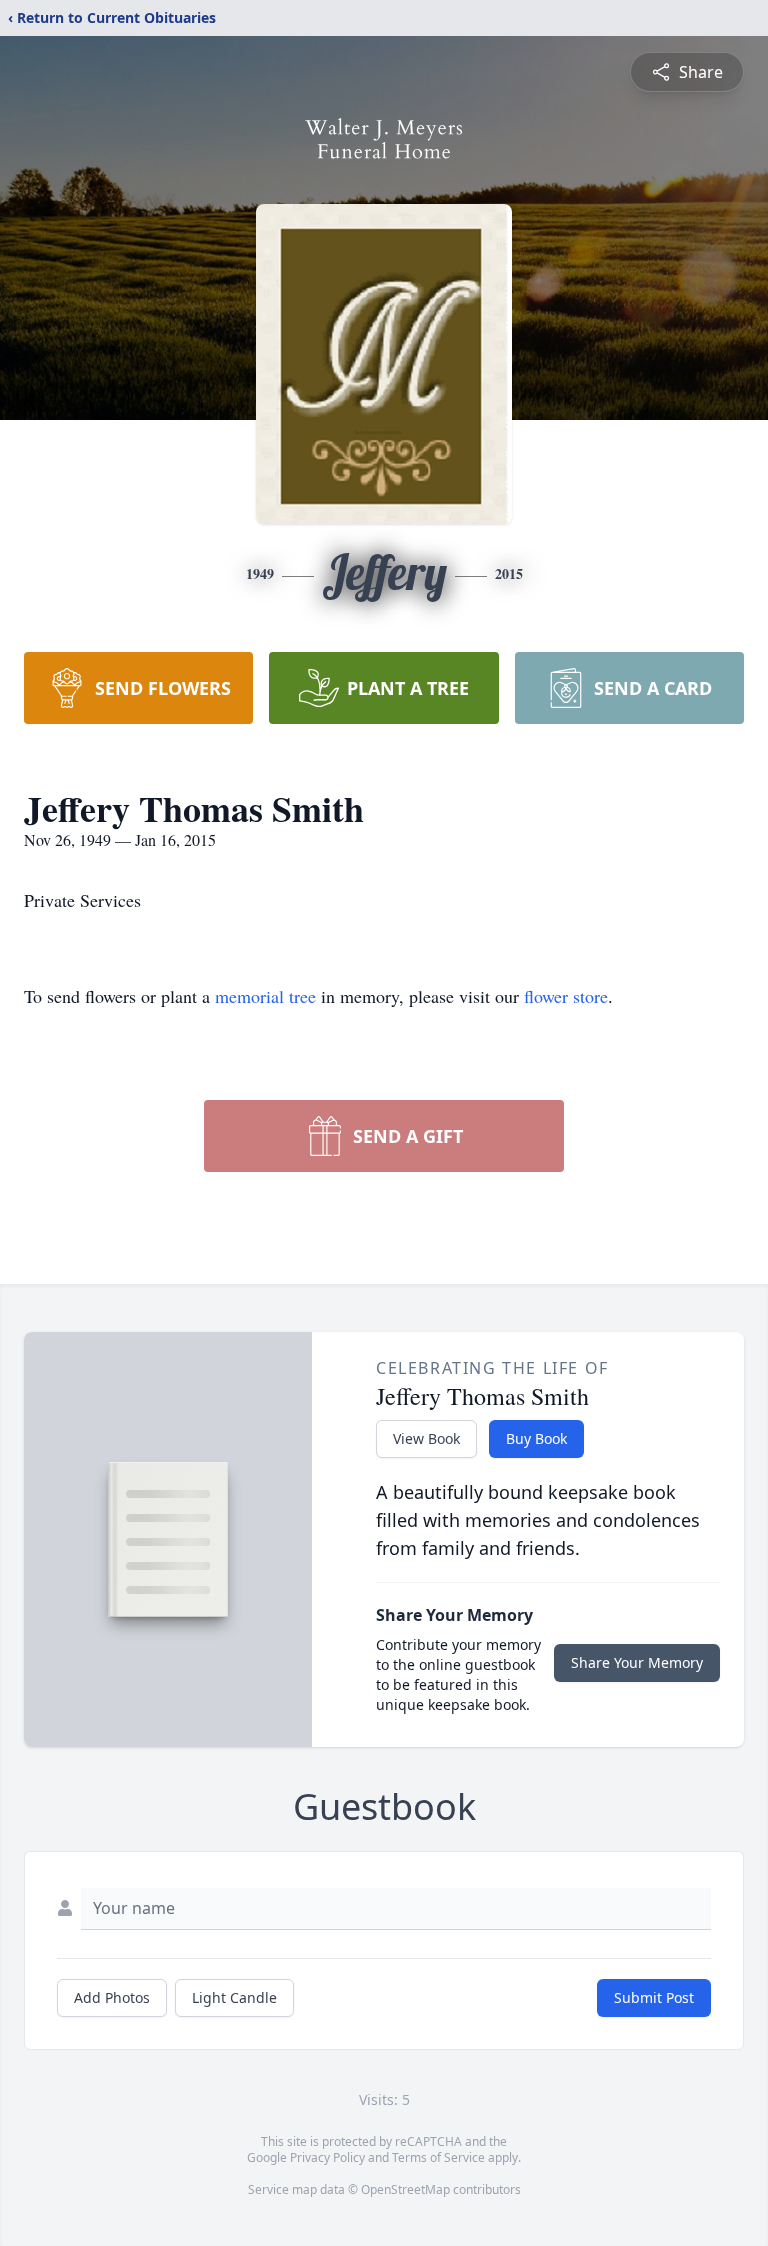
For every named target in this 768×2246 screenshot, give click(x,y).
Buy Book (536, 1438)
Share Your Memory (637, 1662)
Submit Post (654, 1997)
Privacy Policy (327, 2157)
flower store (566, 996)
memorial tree (265, 996)
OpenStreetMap (405, 2189)
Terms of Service (438, 2157)
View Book (426, 1438)
